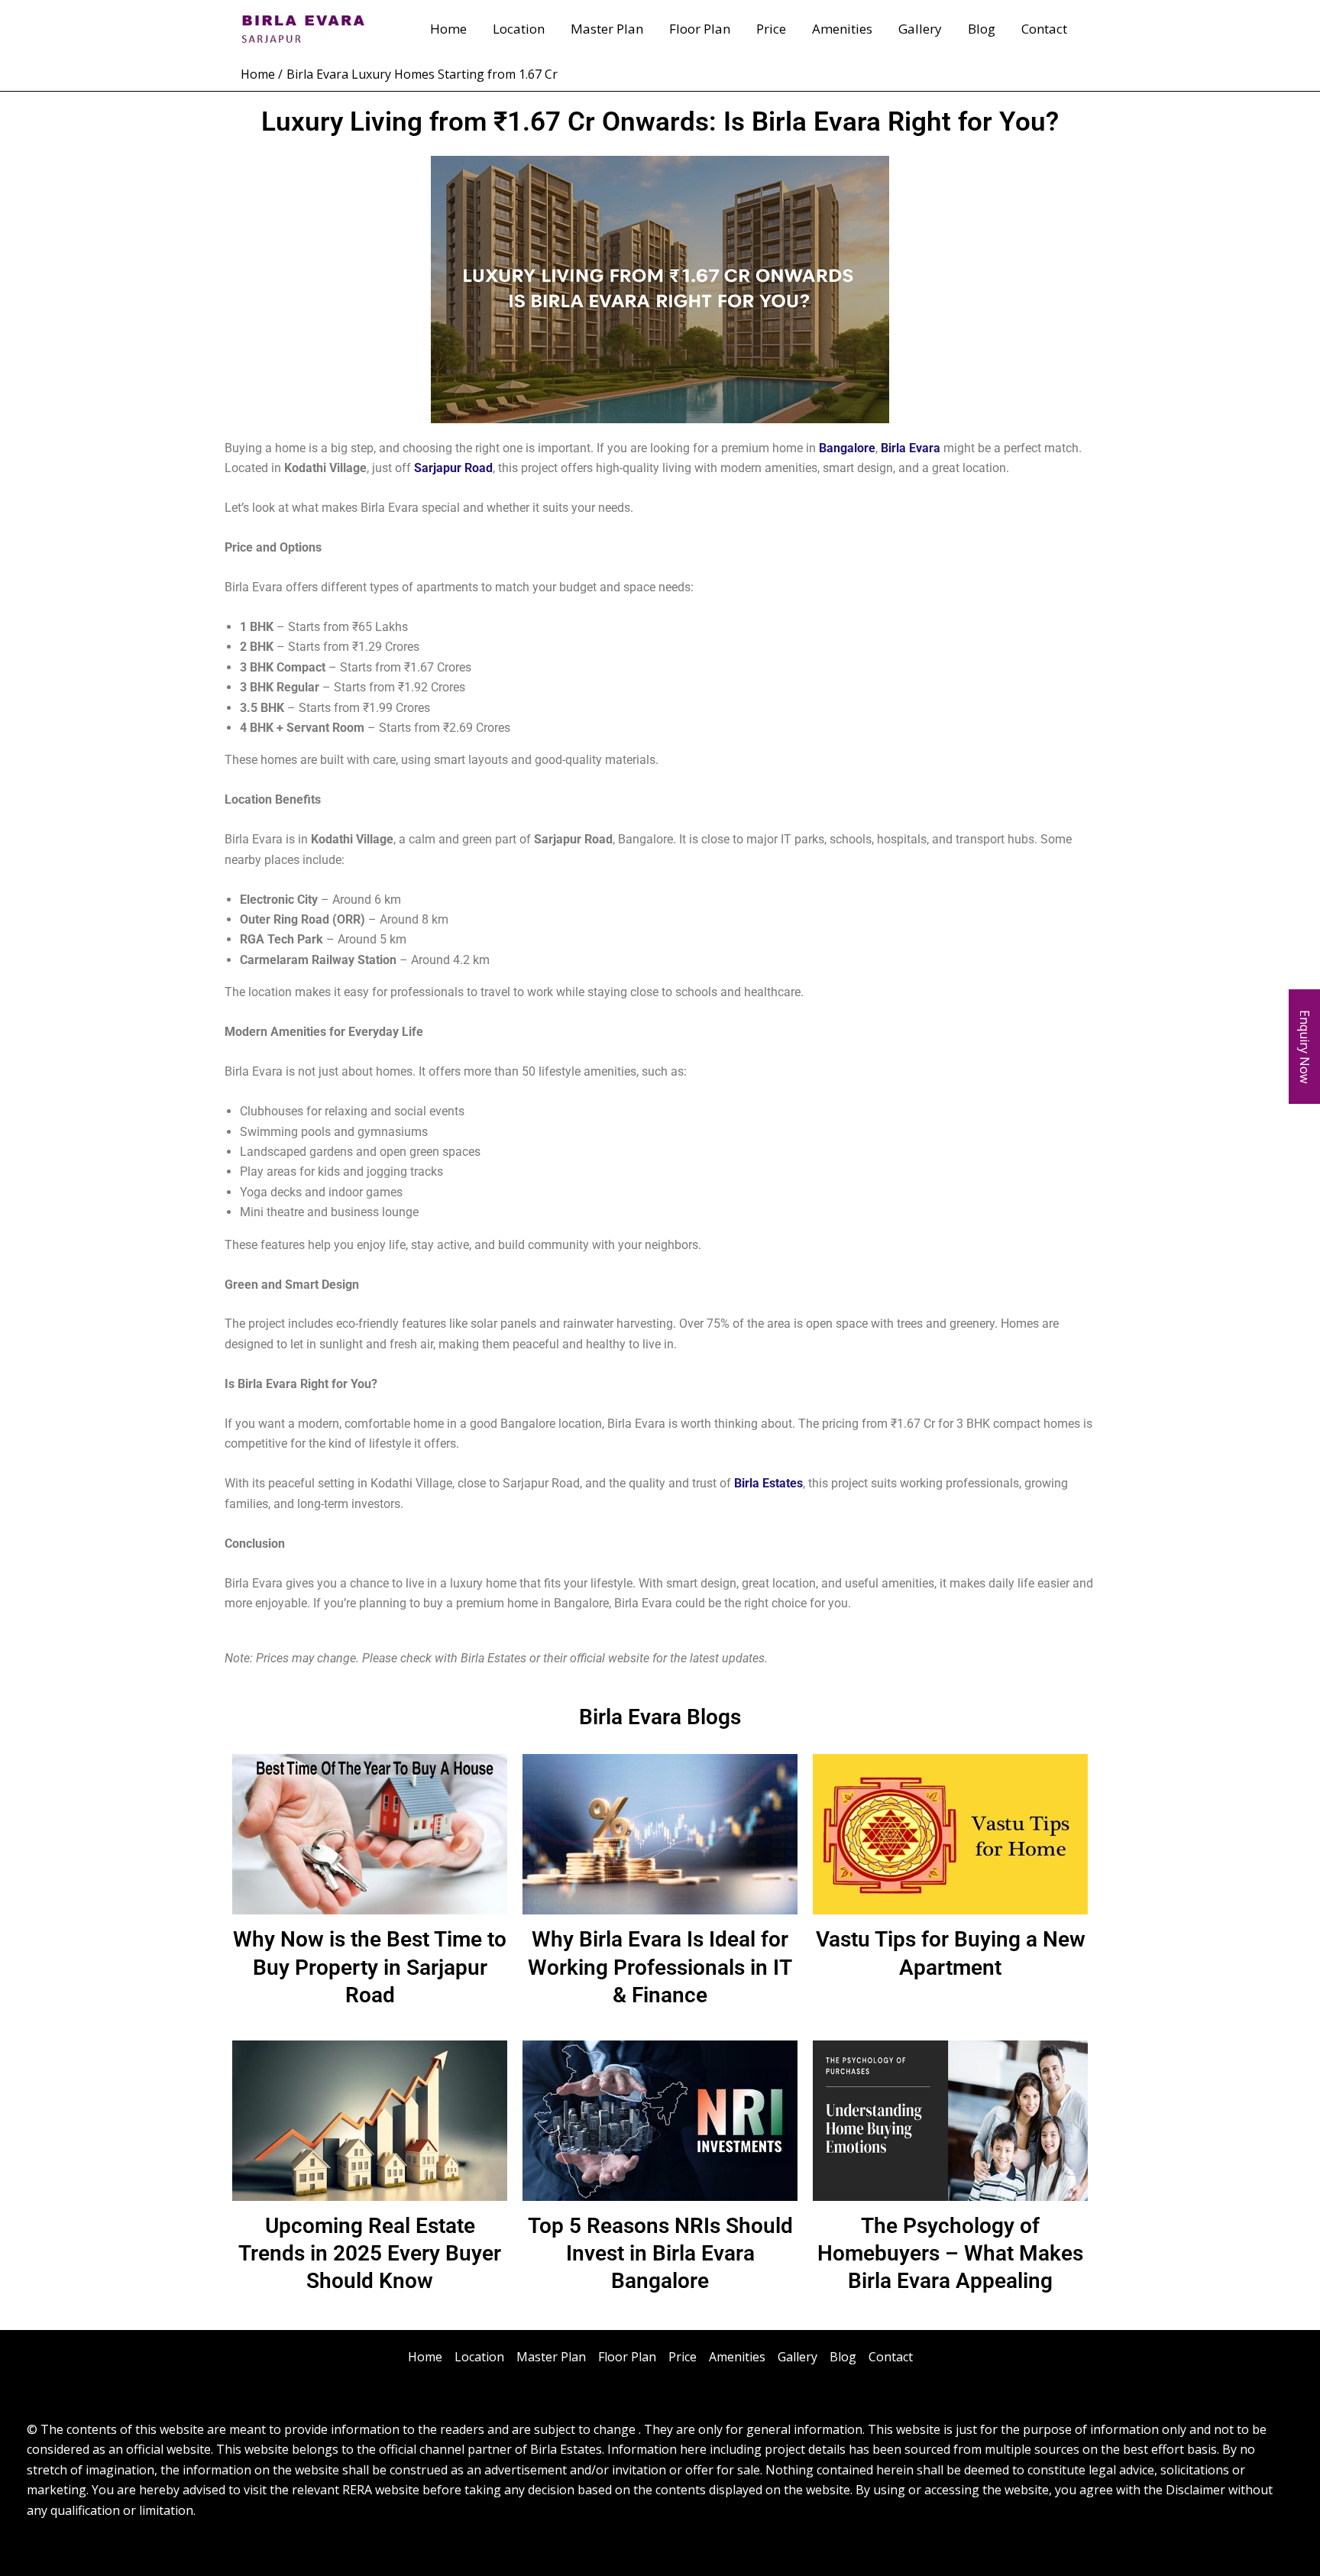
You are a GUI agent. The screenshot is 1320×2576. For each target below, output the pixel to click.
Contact (1044, 29)
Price (771, 29)
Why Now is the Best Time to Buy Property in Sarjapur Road (370, 1967)
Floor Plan (700, 29)
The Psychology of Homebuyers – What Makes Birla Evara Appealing (950, 2254)
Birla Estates (767, 1483)
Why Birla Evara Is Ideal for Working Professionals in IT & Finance (660, 1967)
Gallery (920, 29)
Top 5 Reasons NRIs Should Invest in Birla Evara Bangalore (660, 2254)
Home (448, 29)
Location (519, 29)
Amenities (842, 29)
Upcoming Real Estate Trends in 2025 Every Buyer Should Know (370, 2254)
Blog (982, 29)
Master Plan (607, 29)
